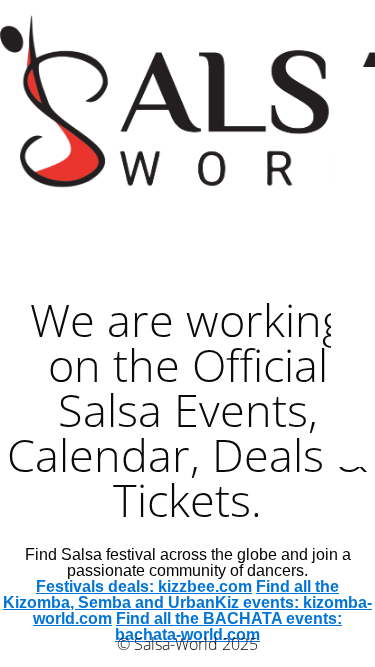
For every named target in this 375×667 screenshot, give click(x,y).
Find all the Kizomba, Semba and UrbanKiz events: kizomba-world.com (187, 602)
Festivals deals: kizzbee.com (144, 586)
